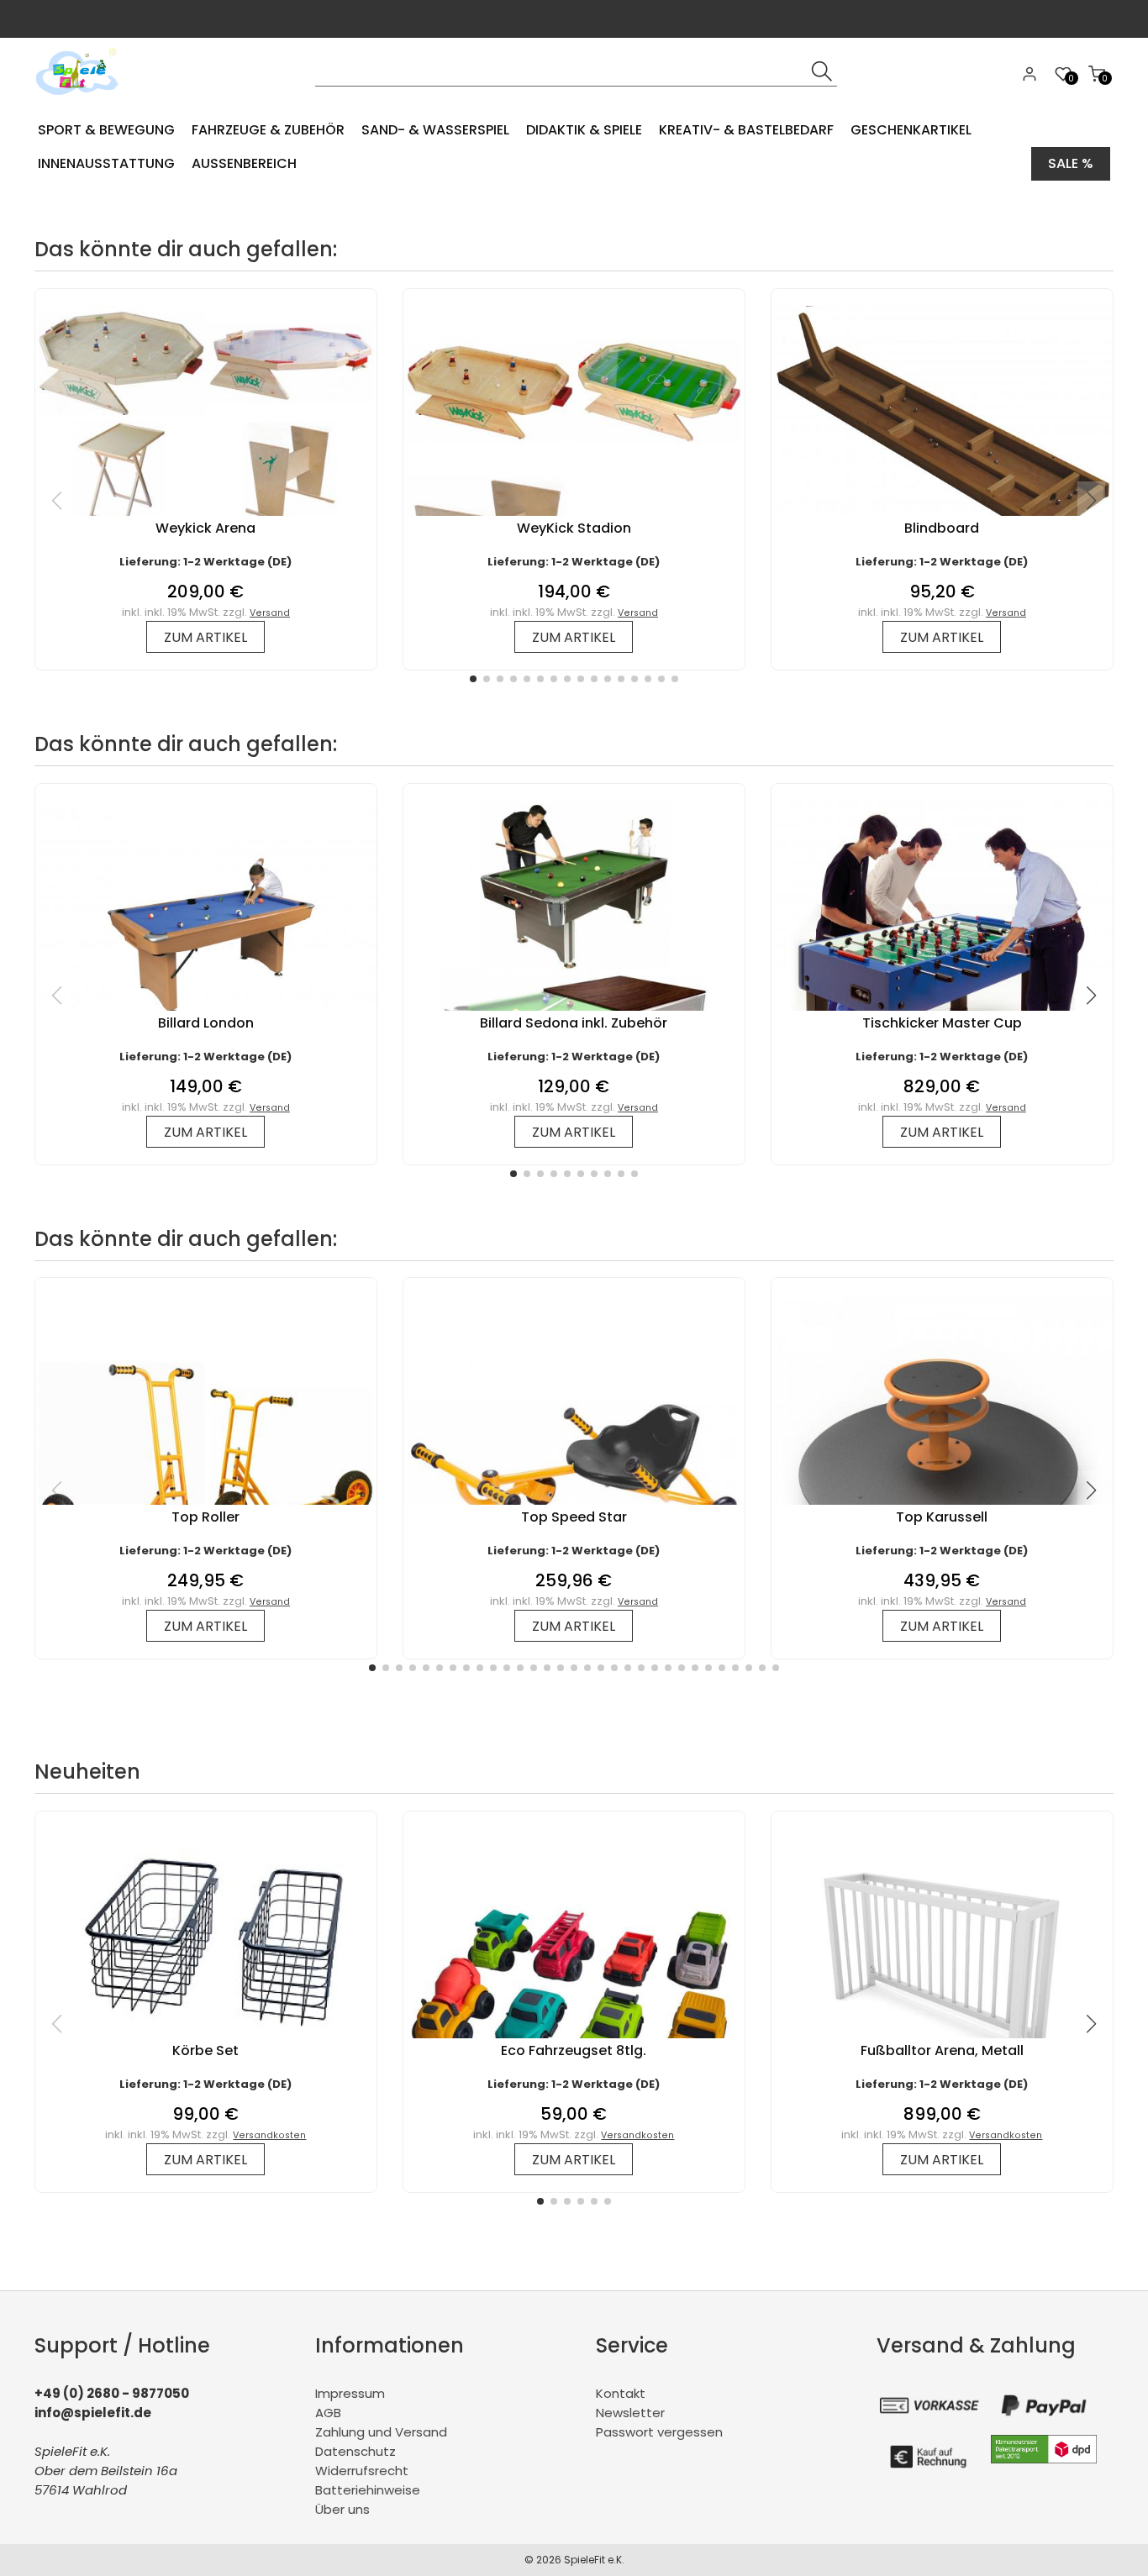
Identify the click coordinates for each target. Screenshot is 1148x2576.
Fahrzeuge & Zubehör (268, 130)
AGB (328, 2413)
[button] (473, 679)
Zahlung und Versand (381, 2432)
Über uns (342, 2509)
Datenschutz (355, 2451)
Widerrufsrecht (362, 2471)
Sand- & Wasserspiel (435, 130)
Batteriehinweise (368, 2490)
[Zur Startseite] (81, 100)
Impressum (350, 2393)
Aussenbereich (244, 163)
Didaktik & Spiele (584, 130)
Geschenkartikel (911, 130)
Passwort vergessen (659, 2432)
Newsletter (630, 2413)
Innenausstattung (106, 163)
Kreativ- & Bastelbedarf (746, 130)
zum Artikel (205, 637)
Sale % (1071, 163)
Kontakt (621, 2393)
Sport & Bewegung (106, 130)
